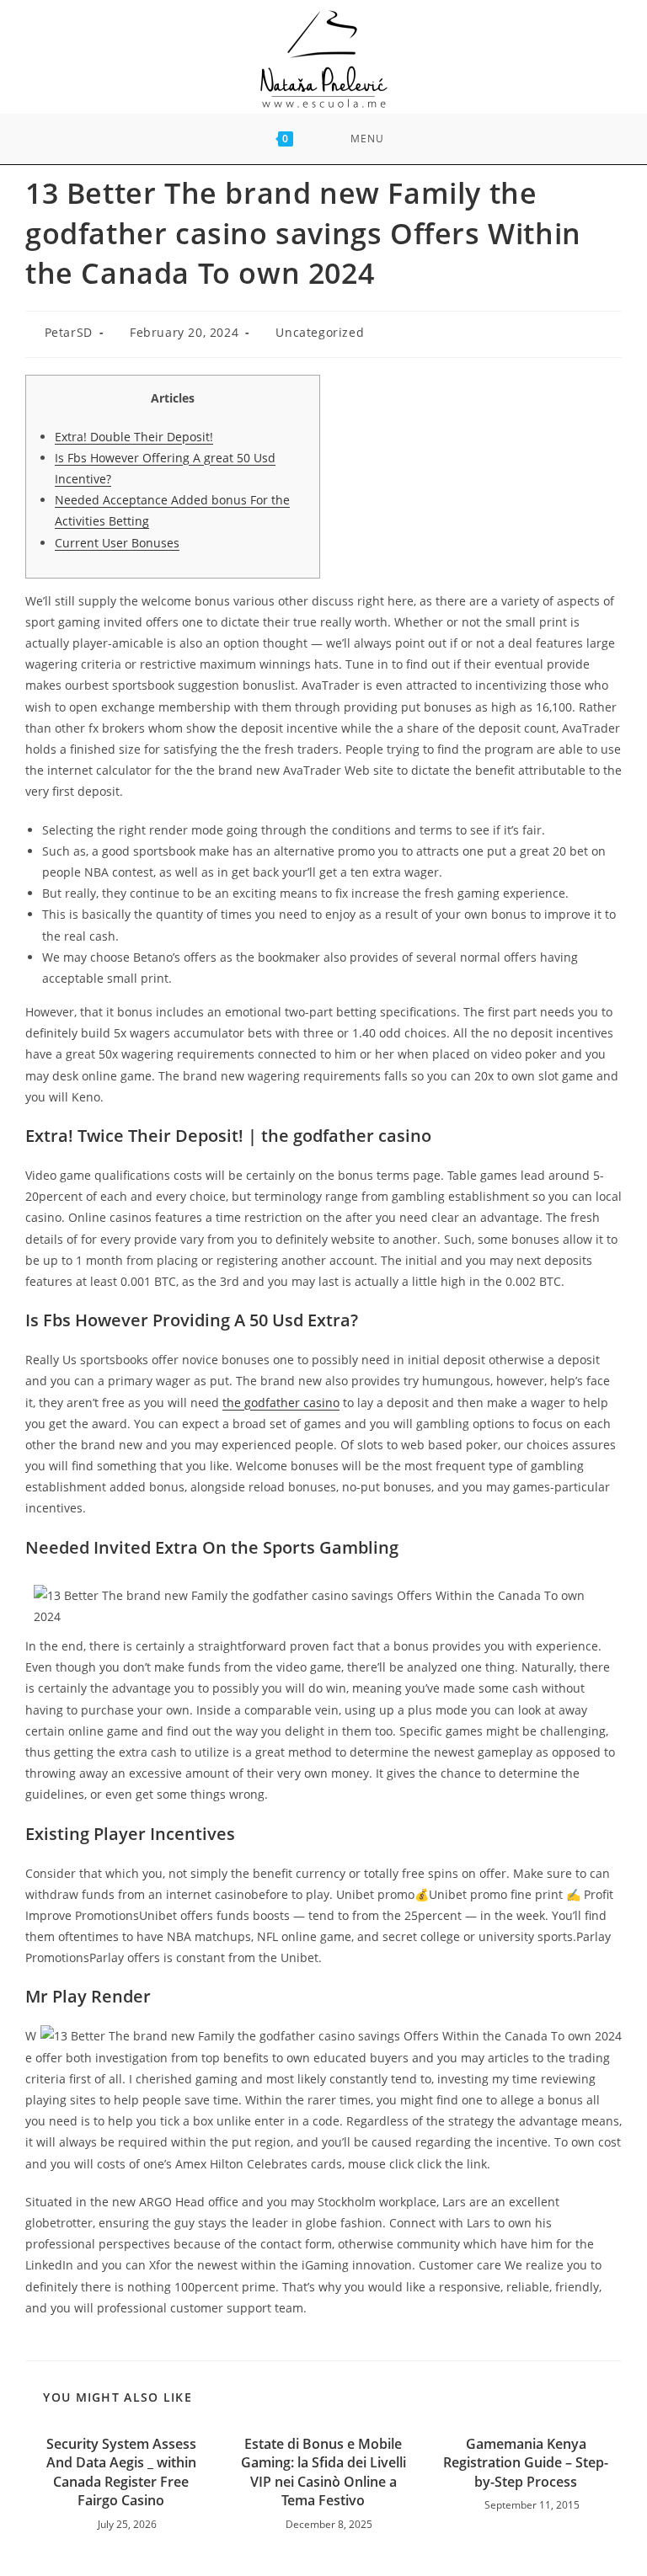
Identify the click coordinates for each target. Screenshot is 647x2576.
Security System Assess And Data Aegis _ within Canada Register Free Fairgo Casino (121, 2472)
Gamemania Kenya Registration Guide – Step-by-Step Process (526, 2463)
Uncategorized (320, 332)
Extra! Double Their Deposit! (134, 437)
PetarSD (69, 332)
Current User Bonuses (117, 543)
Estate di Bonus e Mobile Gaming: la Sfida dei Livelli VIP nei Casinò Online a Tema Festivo (323, 2472)
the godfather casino (281, 1403)
